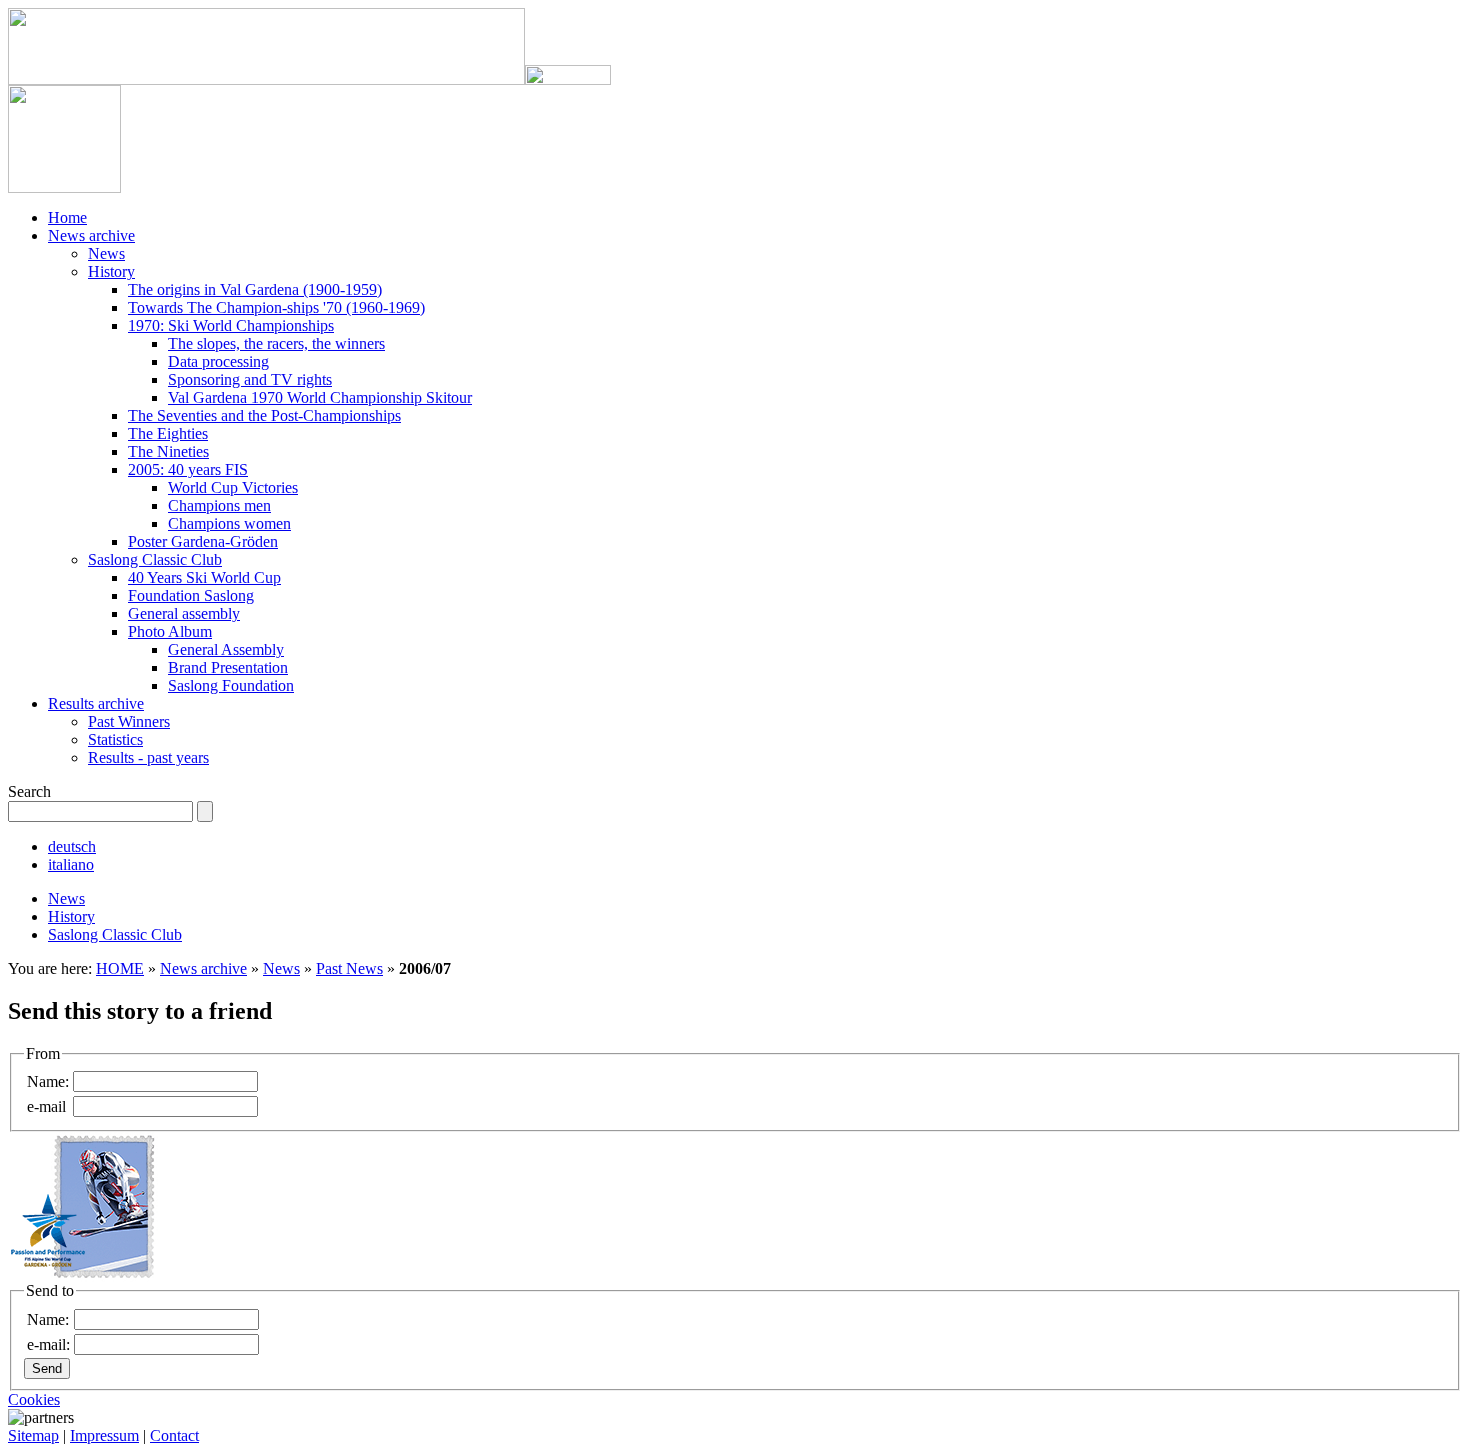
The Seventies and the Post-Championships (264, 415)
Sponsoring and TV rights (250, 379)
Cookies (34, 1399)
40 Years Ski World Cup (204, 577)
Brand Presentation (228, 667)
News (106, 253)
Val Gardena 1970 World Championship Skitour (320, 397)
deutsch (72, 846)
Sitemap (33, 1435)
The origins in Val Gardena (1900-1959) (255, 289)
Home (67, 217)
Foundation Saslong (191, 595)
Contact (174, 1435)
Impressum (104, 1435)
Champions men (219, 505)
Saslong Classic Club (155, 559)
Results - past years (148, 757)
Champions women (229, 523)
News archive (91, 235)
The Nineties (168, 451)
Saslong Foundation (231, 685)
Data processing (218, 361)
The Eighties (168, 433)
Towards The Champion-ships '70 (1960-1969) (276, 307)
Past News (349, 968)
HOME (120, 968)
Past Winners (129, 721)
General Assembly (226, 649)
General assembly (184, 613)
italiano (71, 864)
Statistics (115, 739)
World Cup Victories (233, 487)
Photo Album (170, 631)
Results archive (96, 703)
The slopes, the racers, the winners (276, 343)
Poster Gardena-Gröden (203, 541)
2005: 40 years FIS (188, 469)
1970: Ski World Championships (231, 325)
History (111, 271)
